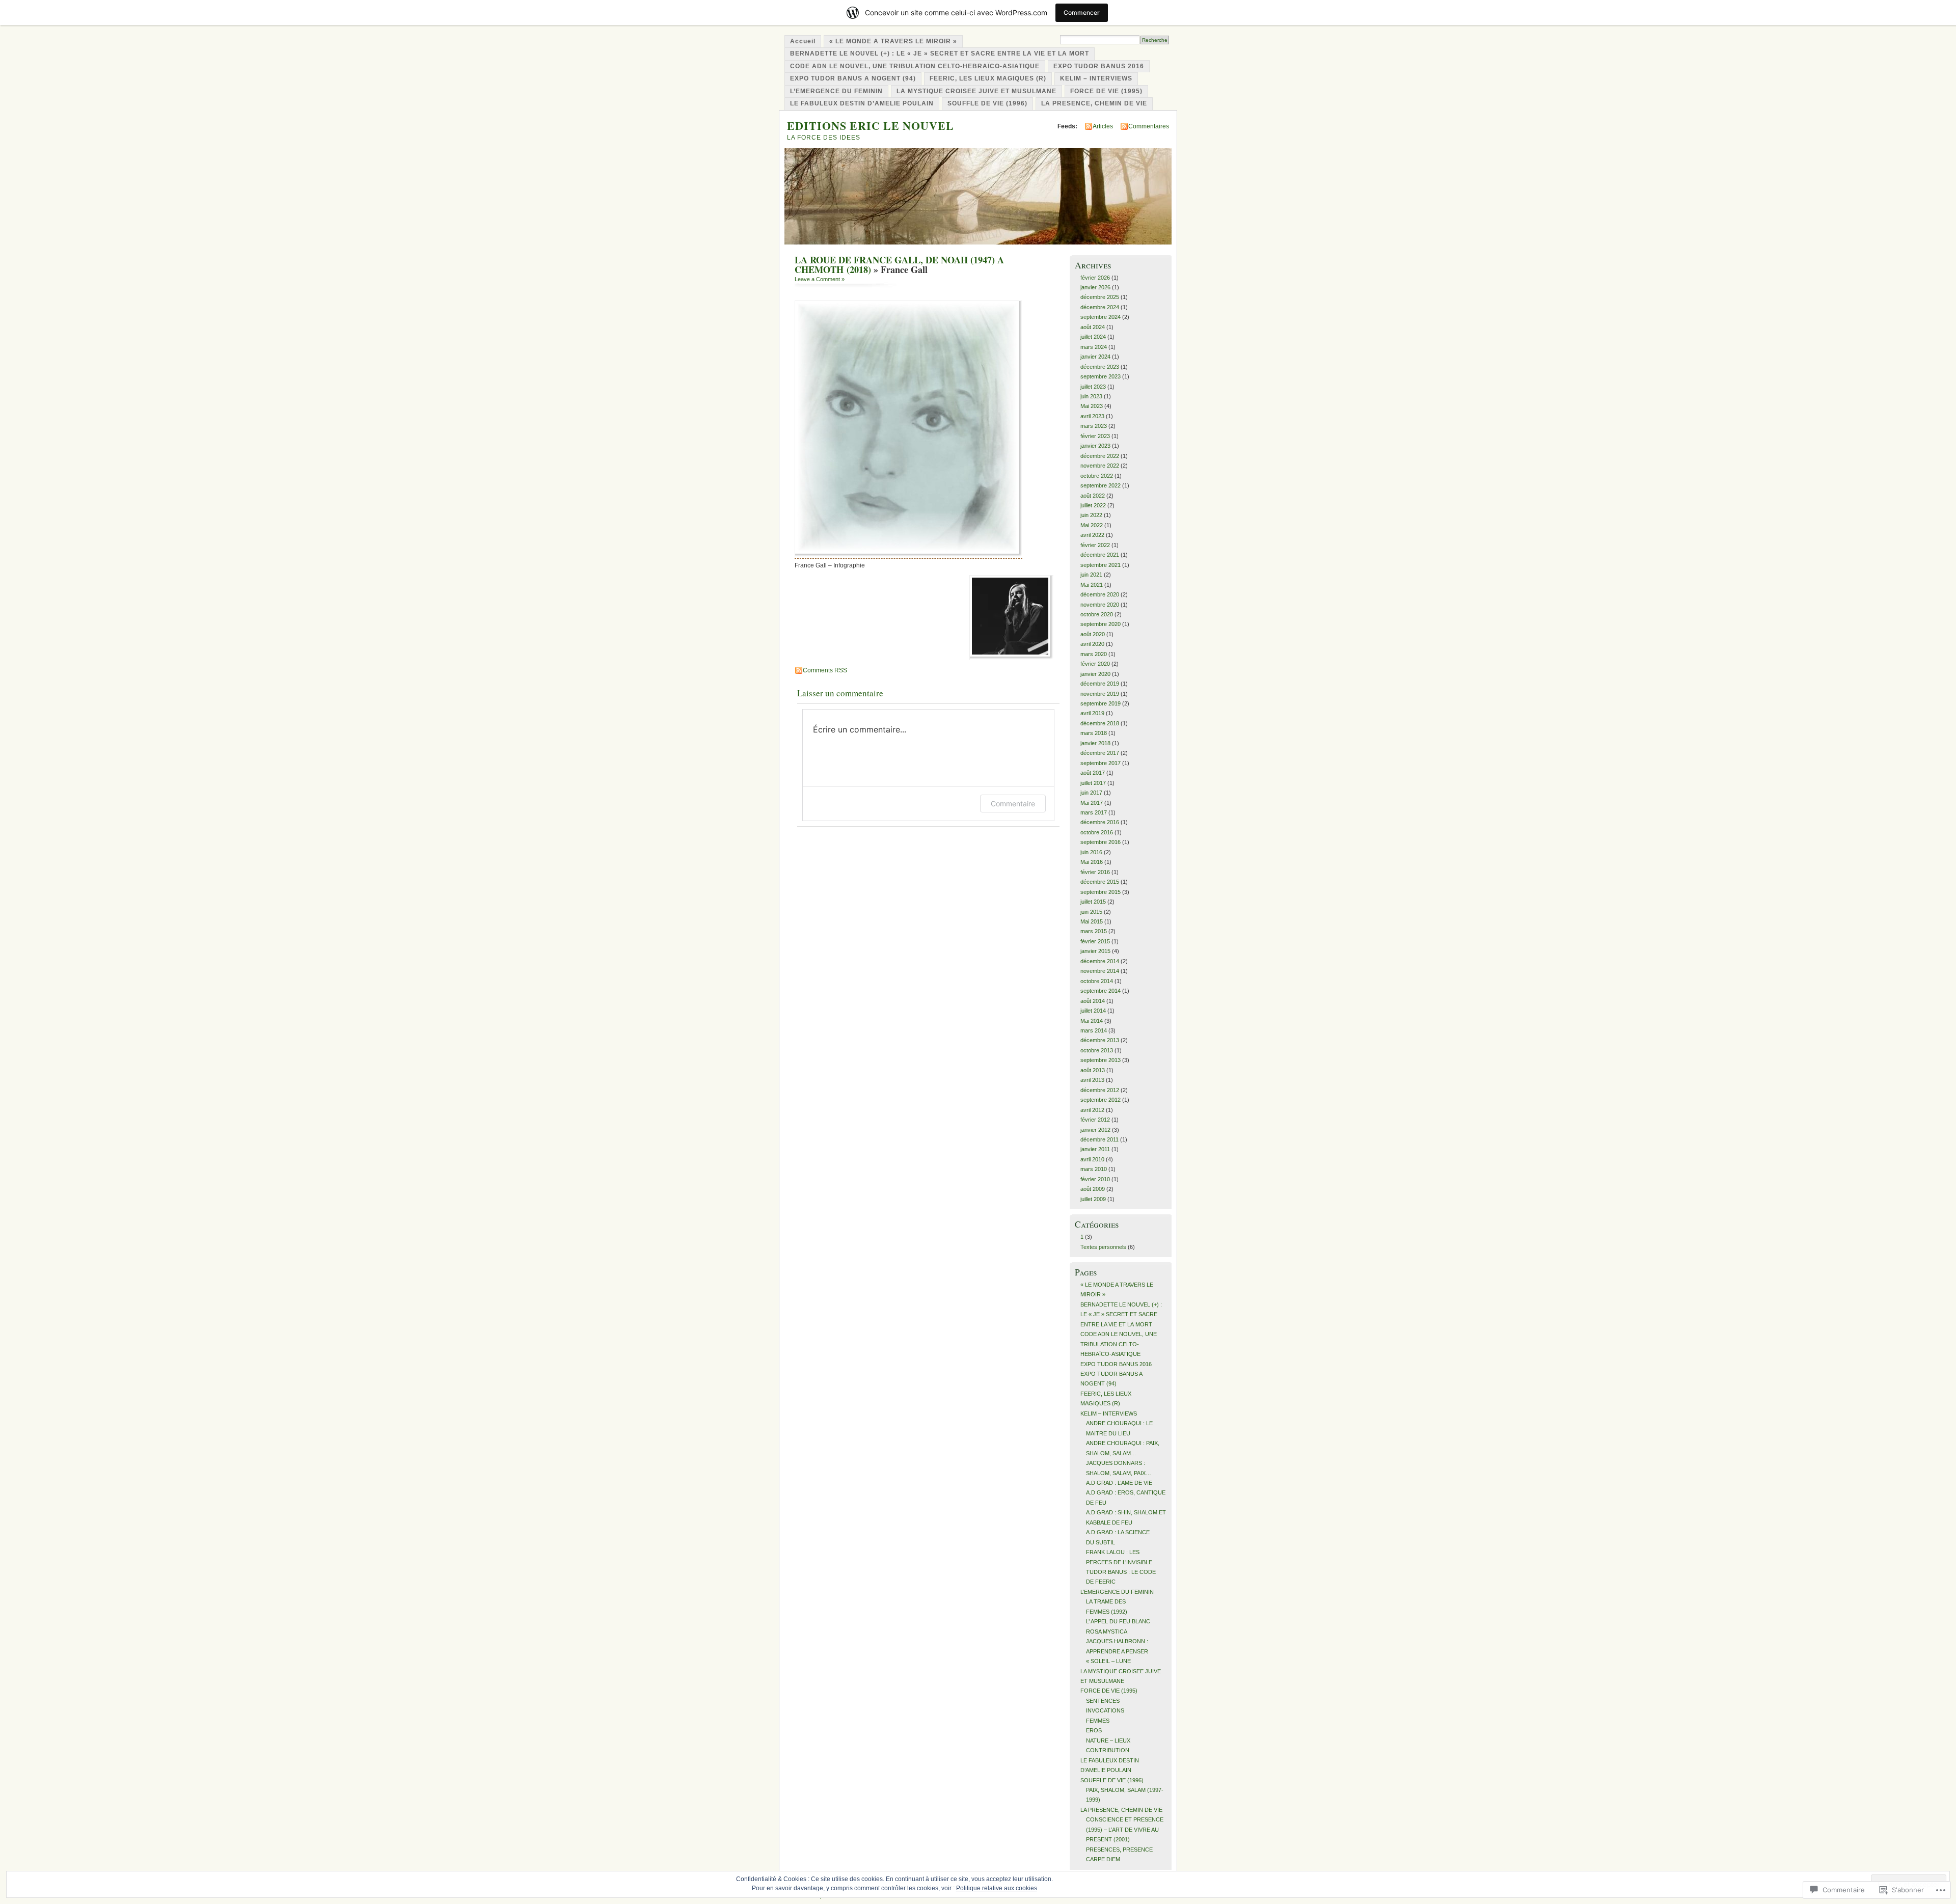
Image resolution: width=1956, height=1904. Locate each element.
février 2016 (1095, 872)
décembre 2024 (1100, 307)
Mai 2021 (1092, 585)
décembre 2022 (1100, 456)
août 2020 (1093, 634)
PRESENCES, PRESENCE (1119, 1849)
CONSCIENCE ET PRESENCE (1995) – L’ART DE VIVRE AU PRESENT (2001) (1125, 1829)
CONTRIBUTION (1108, 1750)
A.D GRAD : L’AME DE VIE (1119, 1483)
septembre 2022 (1101, 485)
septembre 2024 (1101, 317)
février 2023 (1095, 436)
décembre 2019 (1100, 684)
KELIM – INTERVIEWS (1096, 78)
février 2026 (1095, 278)
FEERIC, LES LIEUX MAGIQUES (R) (988, 78)
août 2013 (1093, 1070)
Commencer (1082, 12)
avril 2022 (1092, 535)
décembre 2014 (1100, 961)
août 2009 (1093, 1189)
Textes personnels (1103, 1247)
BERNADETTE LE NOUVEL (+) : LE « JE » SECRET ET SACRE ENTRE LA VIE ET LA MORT (940, 53)
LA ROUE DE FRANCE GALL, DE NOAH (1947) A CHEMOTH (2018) (899, 265)
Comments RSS (825, 670)
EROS (1094, 1730)
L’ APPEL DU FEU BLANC (1118, 1621)
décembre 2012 (1100, 1090)
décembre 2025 (1100, 297)
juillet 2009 (1093, 1199)
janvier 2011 (1095, 1149)
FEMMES (1098, 1721)
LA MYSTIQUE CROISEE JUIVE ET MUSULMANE (976, 91)
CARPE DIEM (1103, 1859)
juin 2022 (1091, 515)
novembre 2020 (1100, 605)
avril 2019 (1092, 713)
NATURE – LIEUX (1108, 1740)
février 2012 (1095, 1120)
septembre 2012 (1101, 1100)
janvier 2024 (1095, 357)
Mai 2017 (1092, 803)
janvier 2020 (1095, 674)
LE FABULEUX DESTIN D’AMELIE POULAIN (862, 103)
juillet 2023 (1093, 387)
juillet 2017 (1093, 783)
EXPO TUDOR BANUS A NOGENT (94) (853, 78)
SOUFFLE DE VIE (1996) (987, 103)
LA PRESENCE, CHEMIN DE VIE (1094, 103)
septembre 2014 (1101, 991)
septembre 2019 (1101, 703)
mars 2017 (1094, 812)
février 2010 (1095, 1179)
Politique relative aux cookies (997, 1888)
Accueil (803, 41)
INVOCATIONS (1105, 1710)
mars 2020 (1094, 654)
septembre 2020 (1101, 624)
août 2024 (1093, 327)
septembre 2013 (1101, 1060)
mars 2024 (1094, 347)
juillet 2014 (1093, 1011)
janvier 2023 (1095, 446)
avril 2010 (1092, 1159)
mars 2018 (1094, 733)
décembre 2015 (1100, 882)
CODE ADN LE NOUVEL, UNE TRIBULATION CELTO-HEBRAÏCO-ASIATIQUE (915, 66)
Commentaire (1013, 804)
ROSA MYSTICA (1107, 1631)
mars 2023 (1094, 426)
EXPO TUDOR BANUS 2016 (1099, 66)
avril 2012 (1092, 1110)
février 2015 (1095, 941)
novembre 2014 (1100, 971)
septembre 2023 (1101, 376)
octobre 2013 (1097, 1050)
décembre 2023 (1100, 367)
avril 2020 (1092, 644)
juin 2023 (1091, 396)
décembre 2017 (1100, 753)
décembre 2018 (1100, 723)
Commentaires (1149, 126)
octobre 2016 (1097, 832)
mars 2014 (1094, 1030)
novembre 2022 (1100, 466)
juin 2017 (1091, 793)
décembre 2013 (1100, 1040)
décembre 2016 (1100, 822)
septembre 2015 (1101, 892)
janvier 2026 (1095, 287)
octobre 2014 (1097, 981)
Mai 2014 (1092, 1021)
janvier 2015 (1095, 951)
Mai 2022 (1092, 525)
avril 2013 (1092, 1080)
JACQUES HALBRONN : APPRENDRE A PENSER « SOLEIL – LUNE (1117, 1651)
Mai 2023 (1092, 406)
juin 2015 (1091, 912)
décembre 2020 (1100, 594)
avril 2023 (1092, 416)
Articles (1103, 126)
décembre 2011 (1099, 1139)
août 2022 (1093, 496)
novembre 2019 (1100, 694)
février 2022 (1095, 545)
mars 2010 (1094, 1169)
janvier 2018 (1095, 743)
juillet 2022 (1093, 505)
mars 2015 (1094, 931)
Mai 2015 (1092, 921)
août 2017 (1093, 773)
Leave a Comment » (820, 279)
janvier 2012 (1095, 1130)
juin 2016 (1091, 852)
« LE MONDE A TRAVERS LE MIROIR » (893, 41)
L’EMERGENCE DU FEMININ (836, 91)
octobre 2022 (1097, 476)
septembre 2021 (1101, 565)
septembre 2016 (1101, 842)
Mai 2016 (1092, 862)
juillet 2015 (1093, 902)
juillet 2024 (1093, 337)
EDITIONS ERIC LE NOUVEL (871, 126)
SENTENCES (1103, 1701)
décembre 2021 (1100, 555)
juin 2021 (1091, 575)
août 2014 (1093, 1001)
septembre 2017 (1101, 763)
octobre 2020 (1097, 614)
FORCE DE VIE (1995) (1106, 91)
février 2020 (1095, 664)
